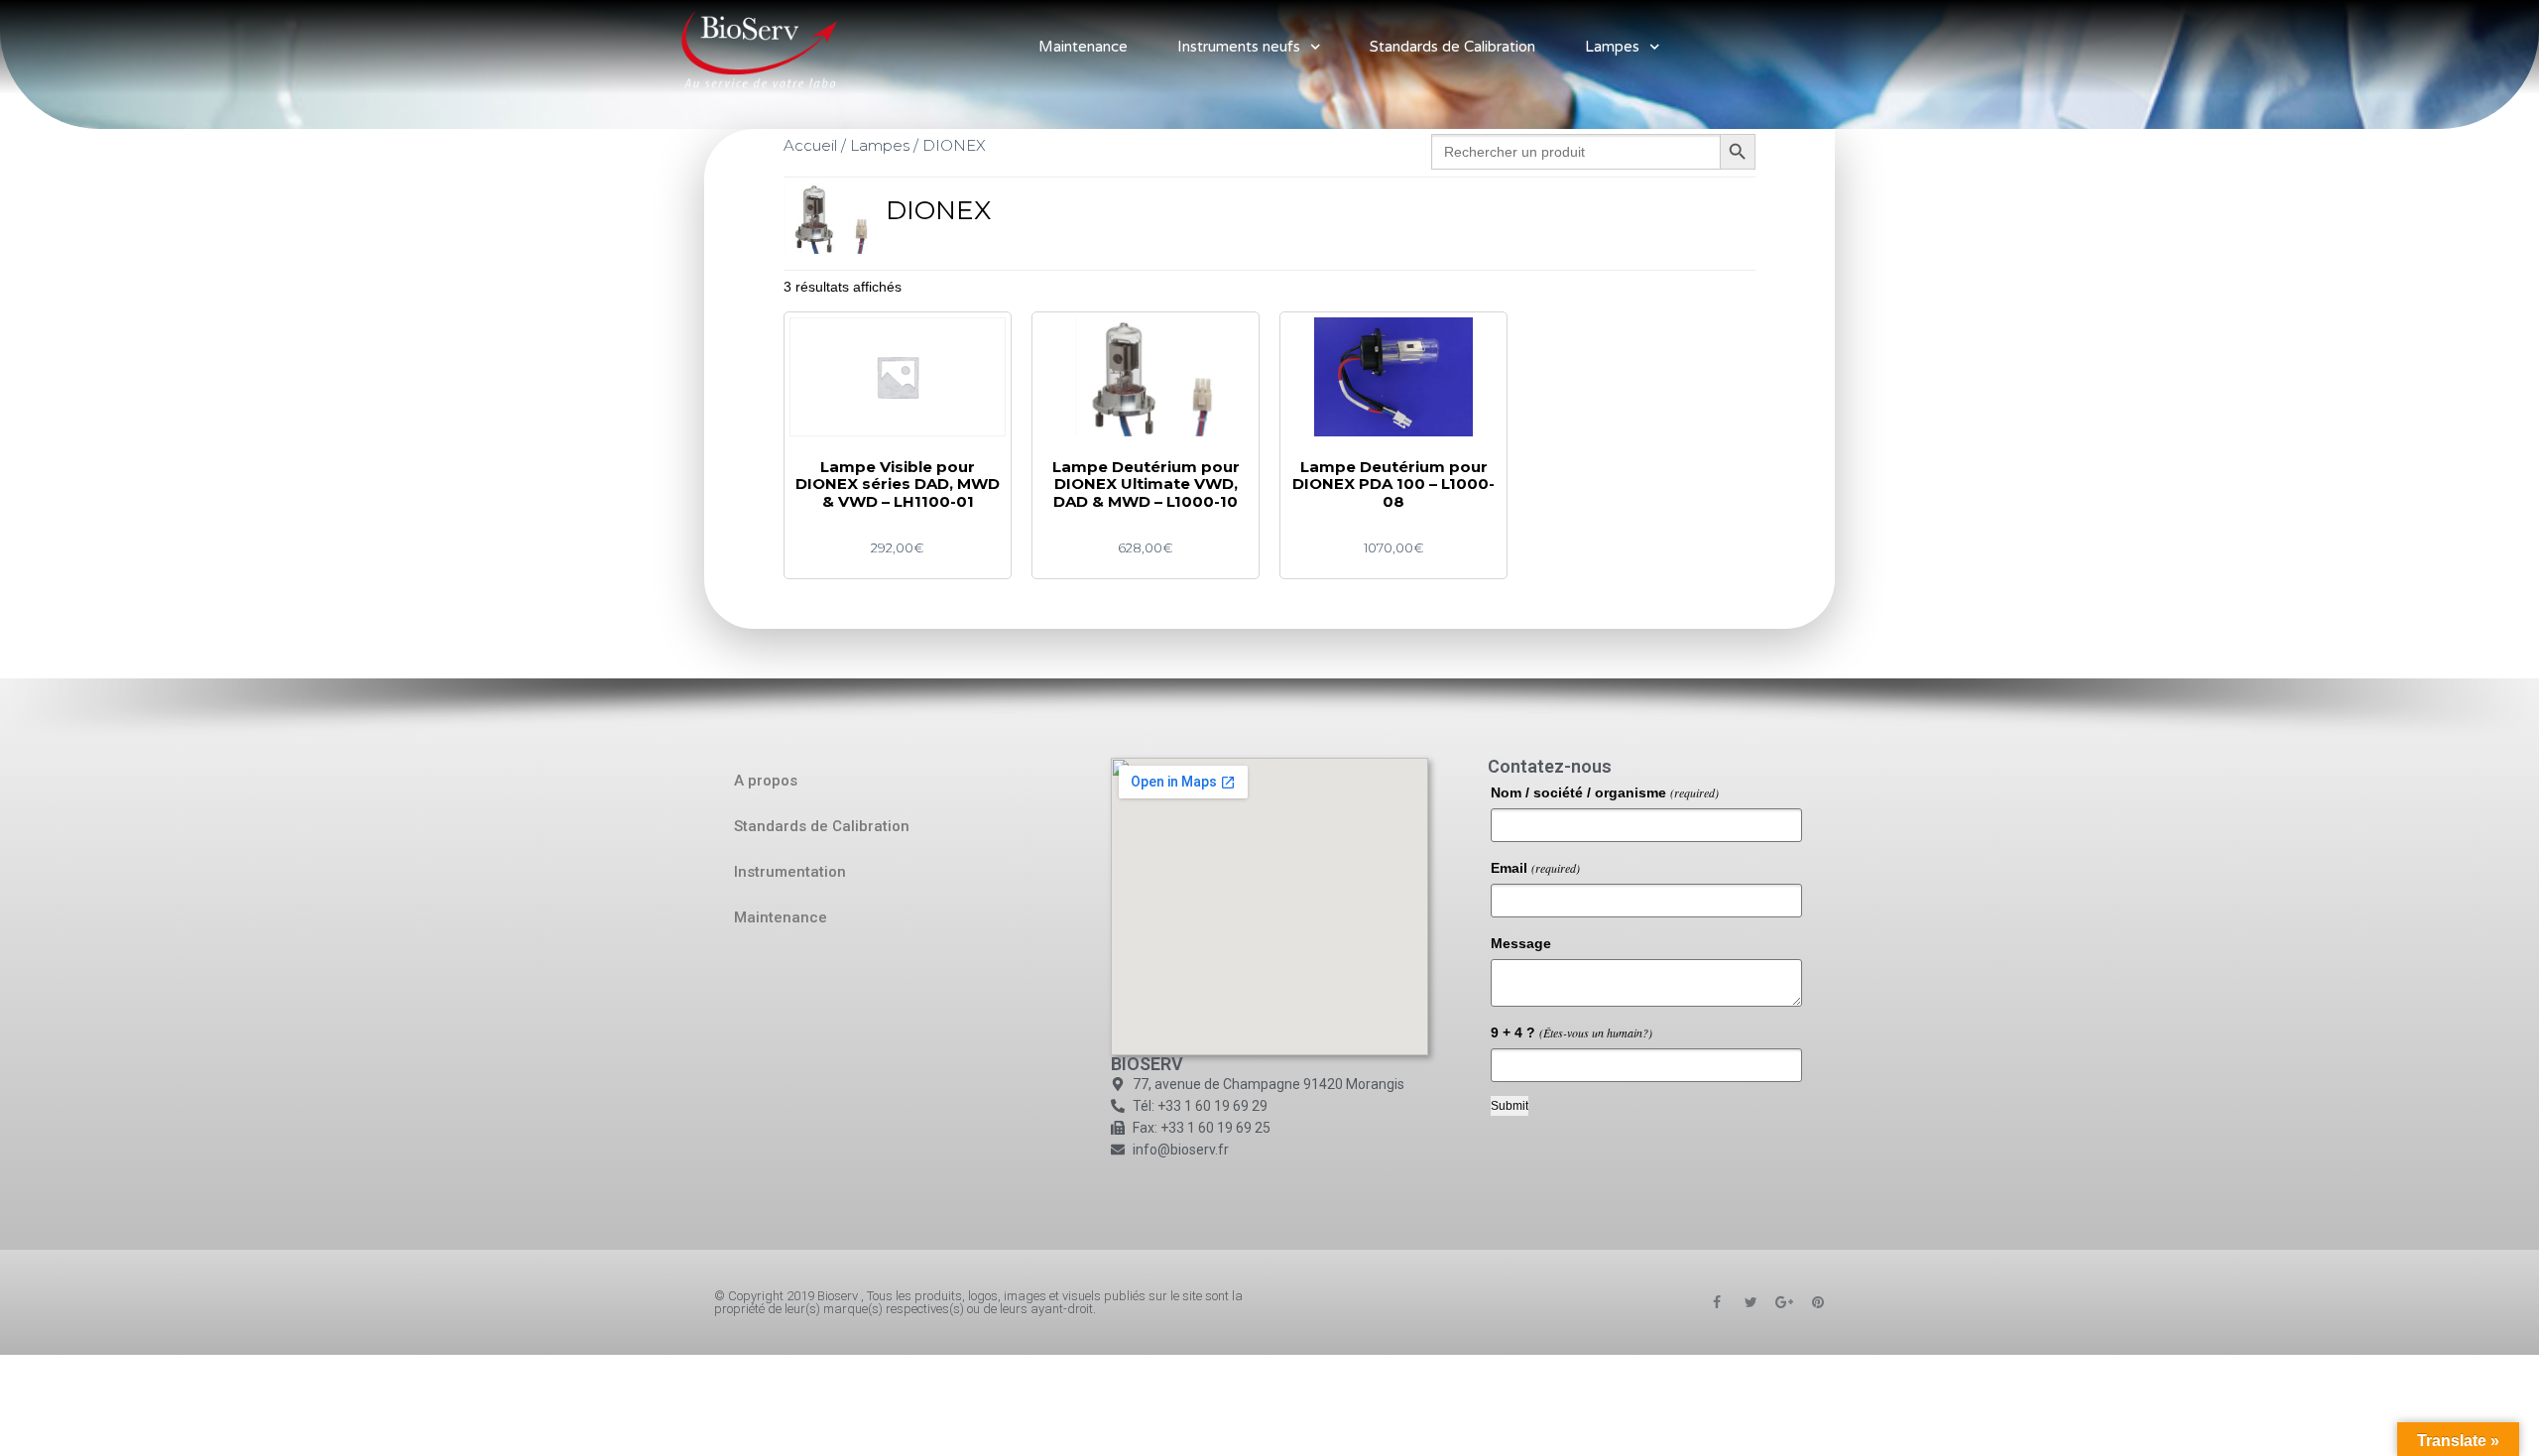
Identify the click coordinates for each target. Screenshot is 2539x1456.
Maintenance (1083, 47)
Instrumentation (790, 872)
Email (1535, 868)
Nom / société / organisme (1605, 792)
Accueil (810, 145)
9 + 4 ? (1572, 1032)
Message (1521, 943)
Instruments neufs (1239, 47)
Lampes (1612, 47)
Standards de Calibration (1452, 47)
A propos (766, 781)
